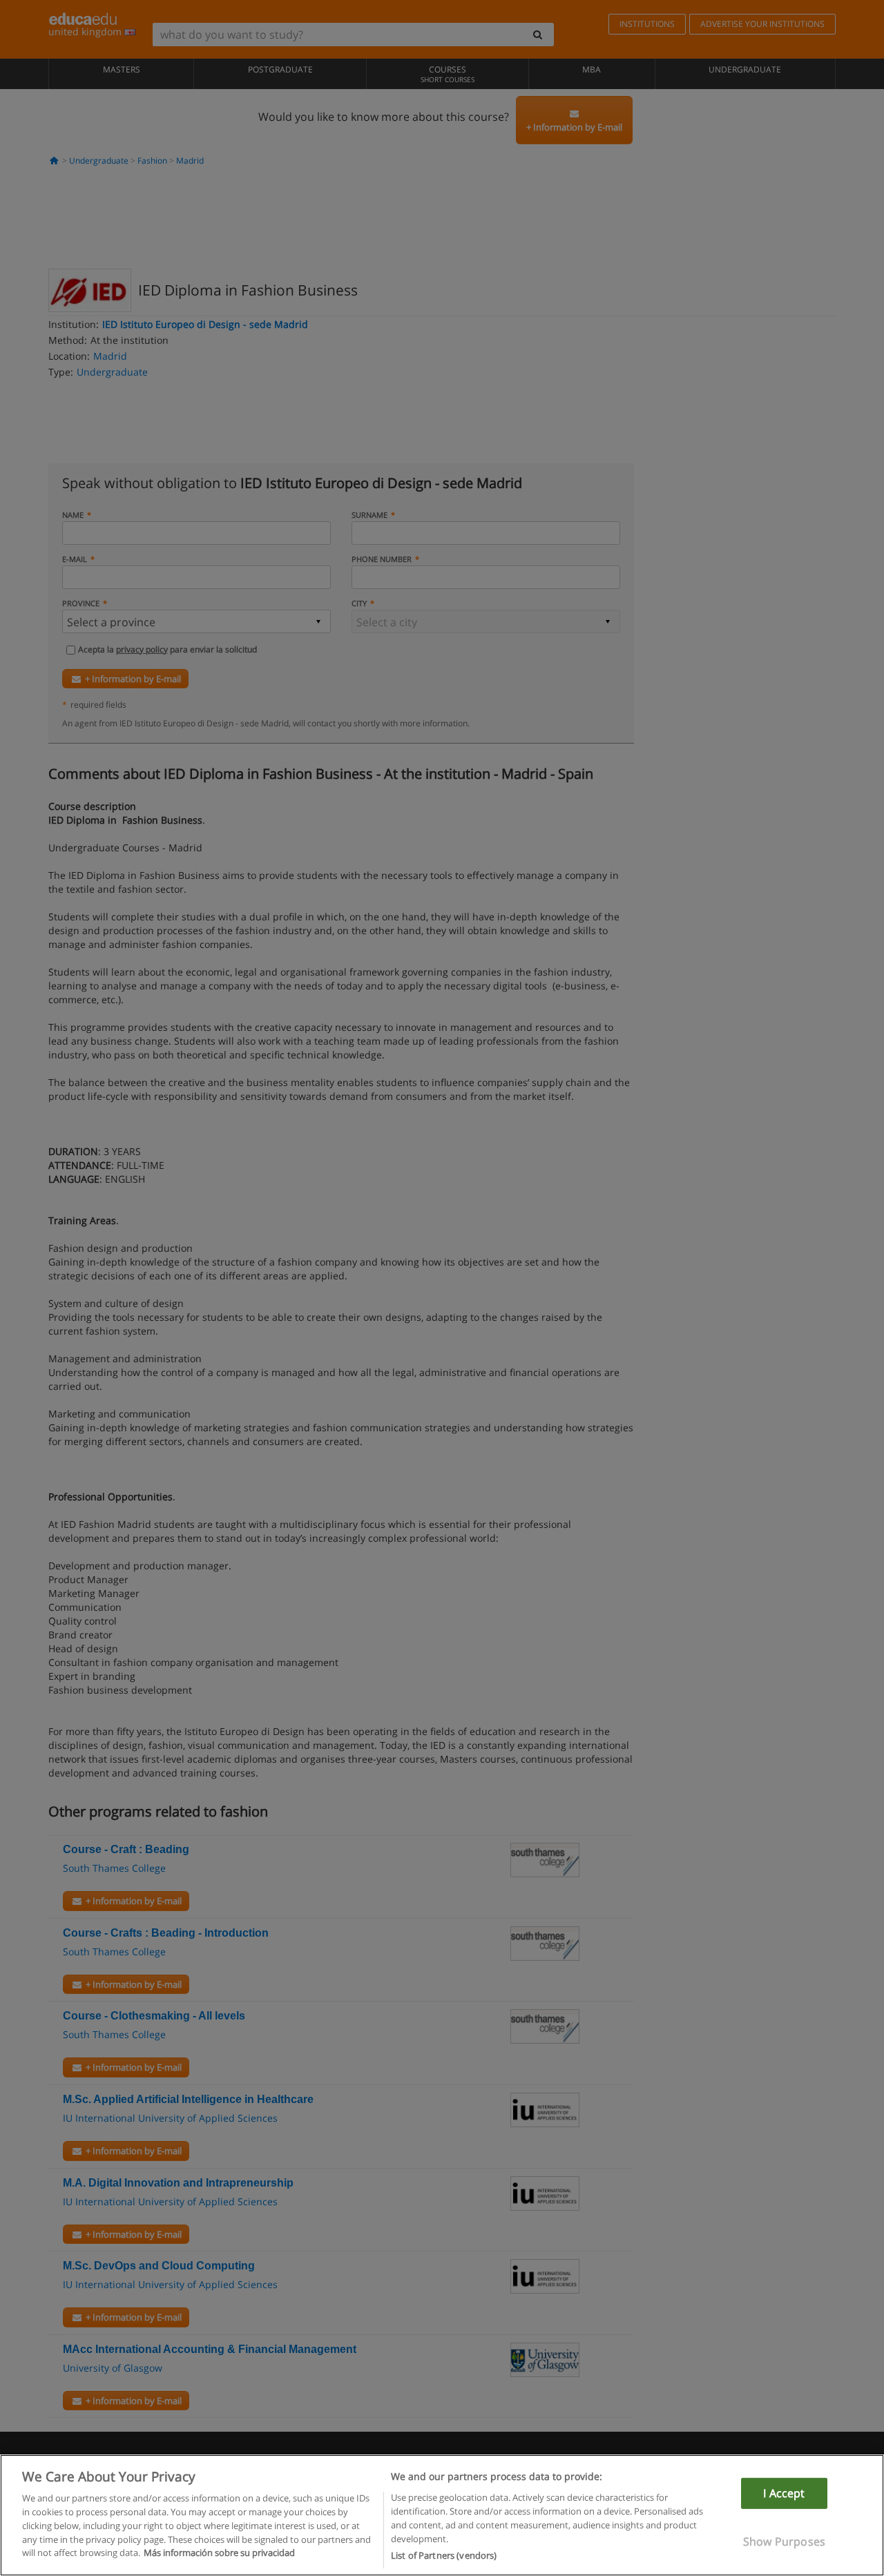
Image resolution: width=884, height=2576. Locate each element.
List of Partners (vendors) (444, 2555)
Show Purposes (784, 2541)
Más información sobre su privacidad (219, 2553)
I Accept (784, 2493)
